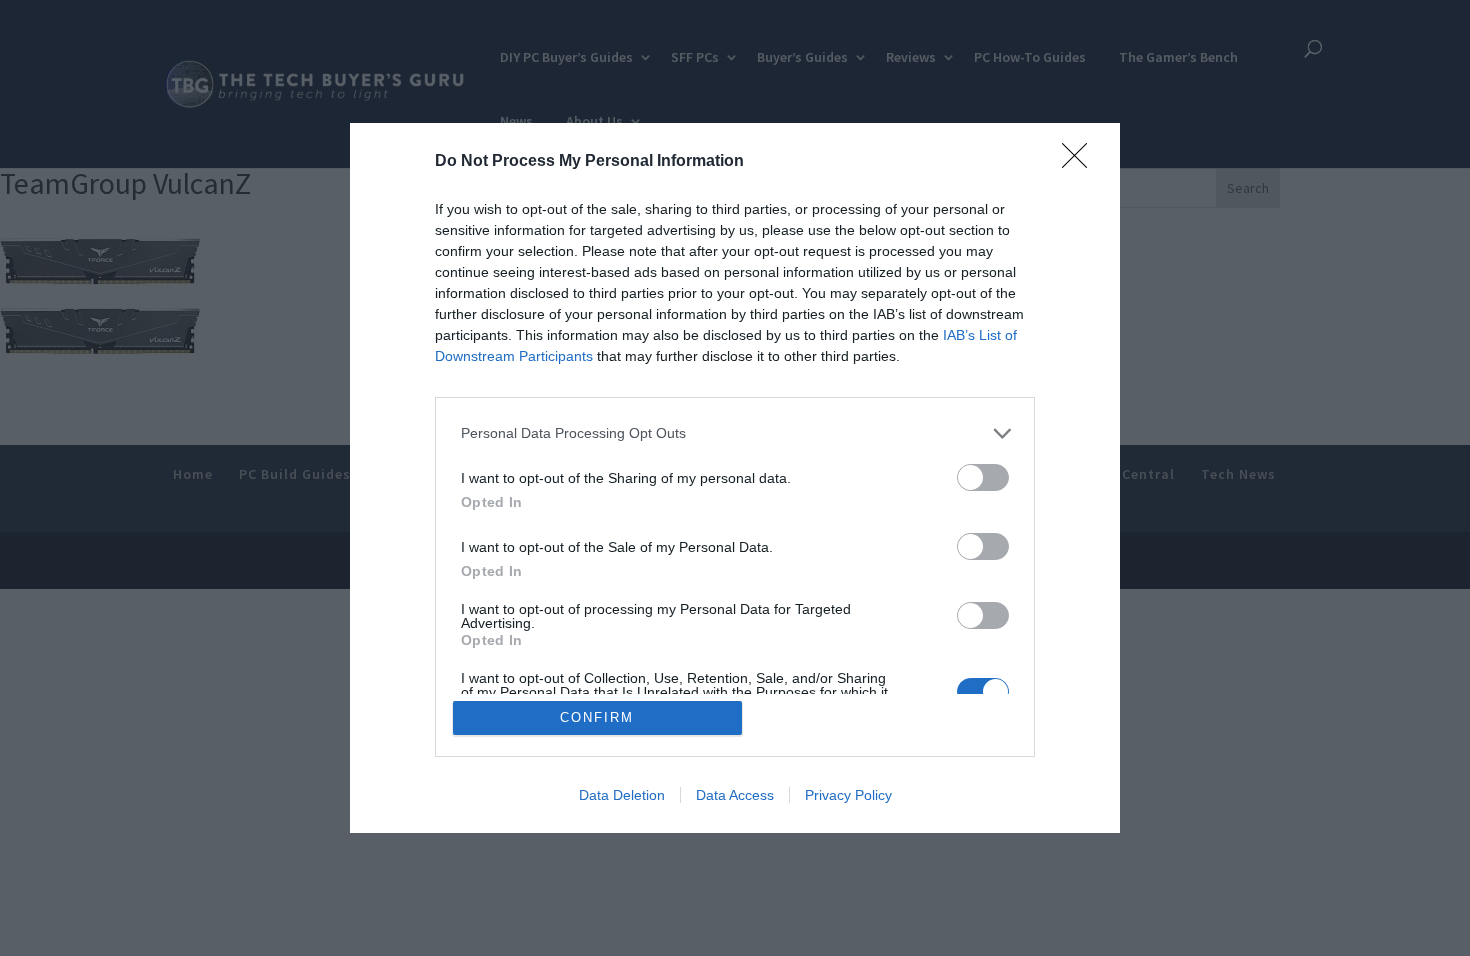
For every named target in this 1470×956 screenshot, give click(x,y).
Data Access (735, 795)
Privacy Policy (848, 795)
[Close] (1081, 162)
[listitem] (735, 433)
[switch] (983, 477)
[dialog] (735, 478)
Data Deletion (622, 795)
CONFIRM (597, 717)
